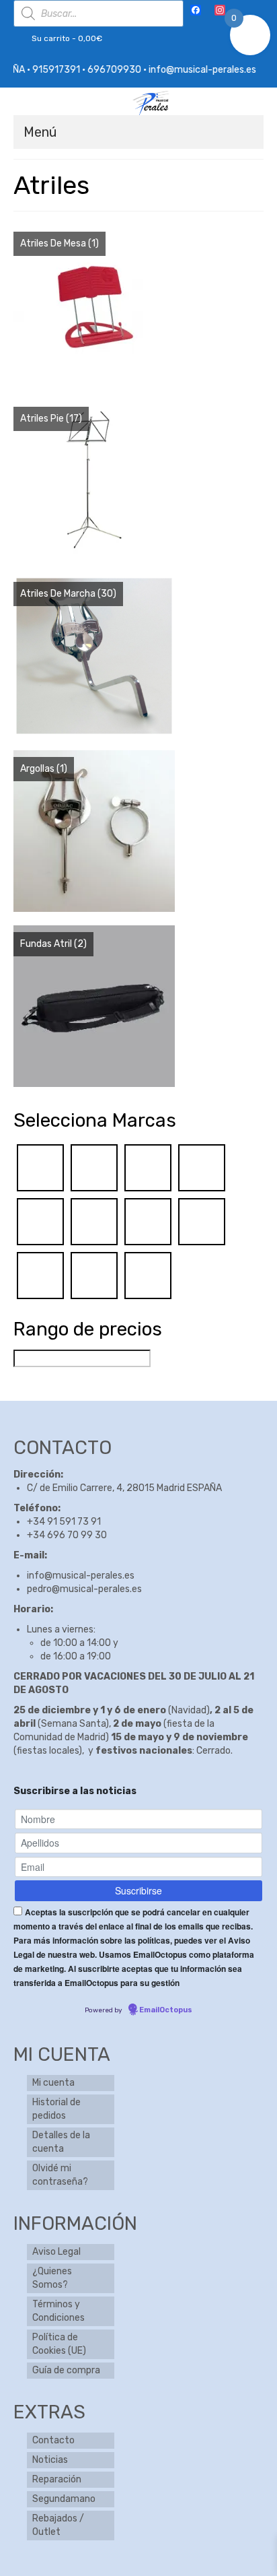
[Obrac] (202, 1221)
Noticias (50, 2460)
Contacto (53, 2440)
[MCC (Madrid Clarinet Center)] (148, 1221)
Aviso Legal (56, 2252)
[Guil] (202, 1167)
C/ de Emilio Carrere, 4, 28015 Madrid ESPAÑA (124, 1488)
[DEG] (40, 1167)
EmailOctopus (166, 2010)
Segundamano (64, 2499)
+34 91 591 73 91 (64, 1522)
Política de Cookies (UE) (59, 2344)
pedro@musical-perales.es (84, 1589)
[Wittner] (148, 1275)
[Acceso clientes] (242, 11)
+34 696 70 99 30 (67, 1535)
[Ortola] (40, 1275)
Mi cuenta (53, 2083)
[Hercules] (40, 1221)
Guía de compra (66, 2370)
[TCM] (94, 1275)
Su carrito (66, 38)
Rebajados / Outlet (58, 2525)
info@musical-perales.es (81, 1576)
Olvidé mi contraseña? (60, 2175)
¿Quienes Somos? (52, 2278)
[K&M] (94, 1221)
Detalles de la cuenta (61, 2142)
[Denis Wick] (94, 1167)
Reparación (57, 2479)
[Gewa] (148, 1167)
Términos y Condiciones (58, 2311)
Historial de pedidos (56, 2109)
